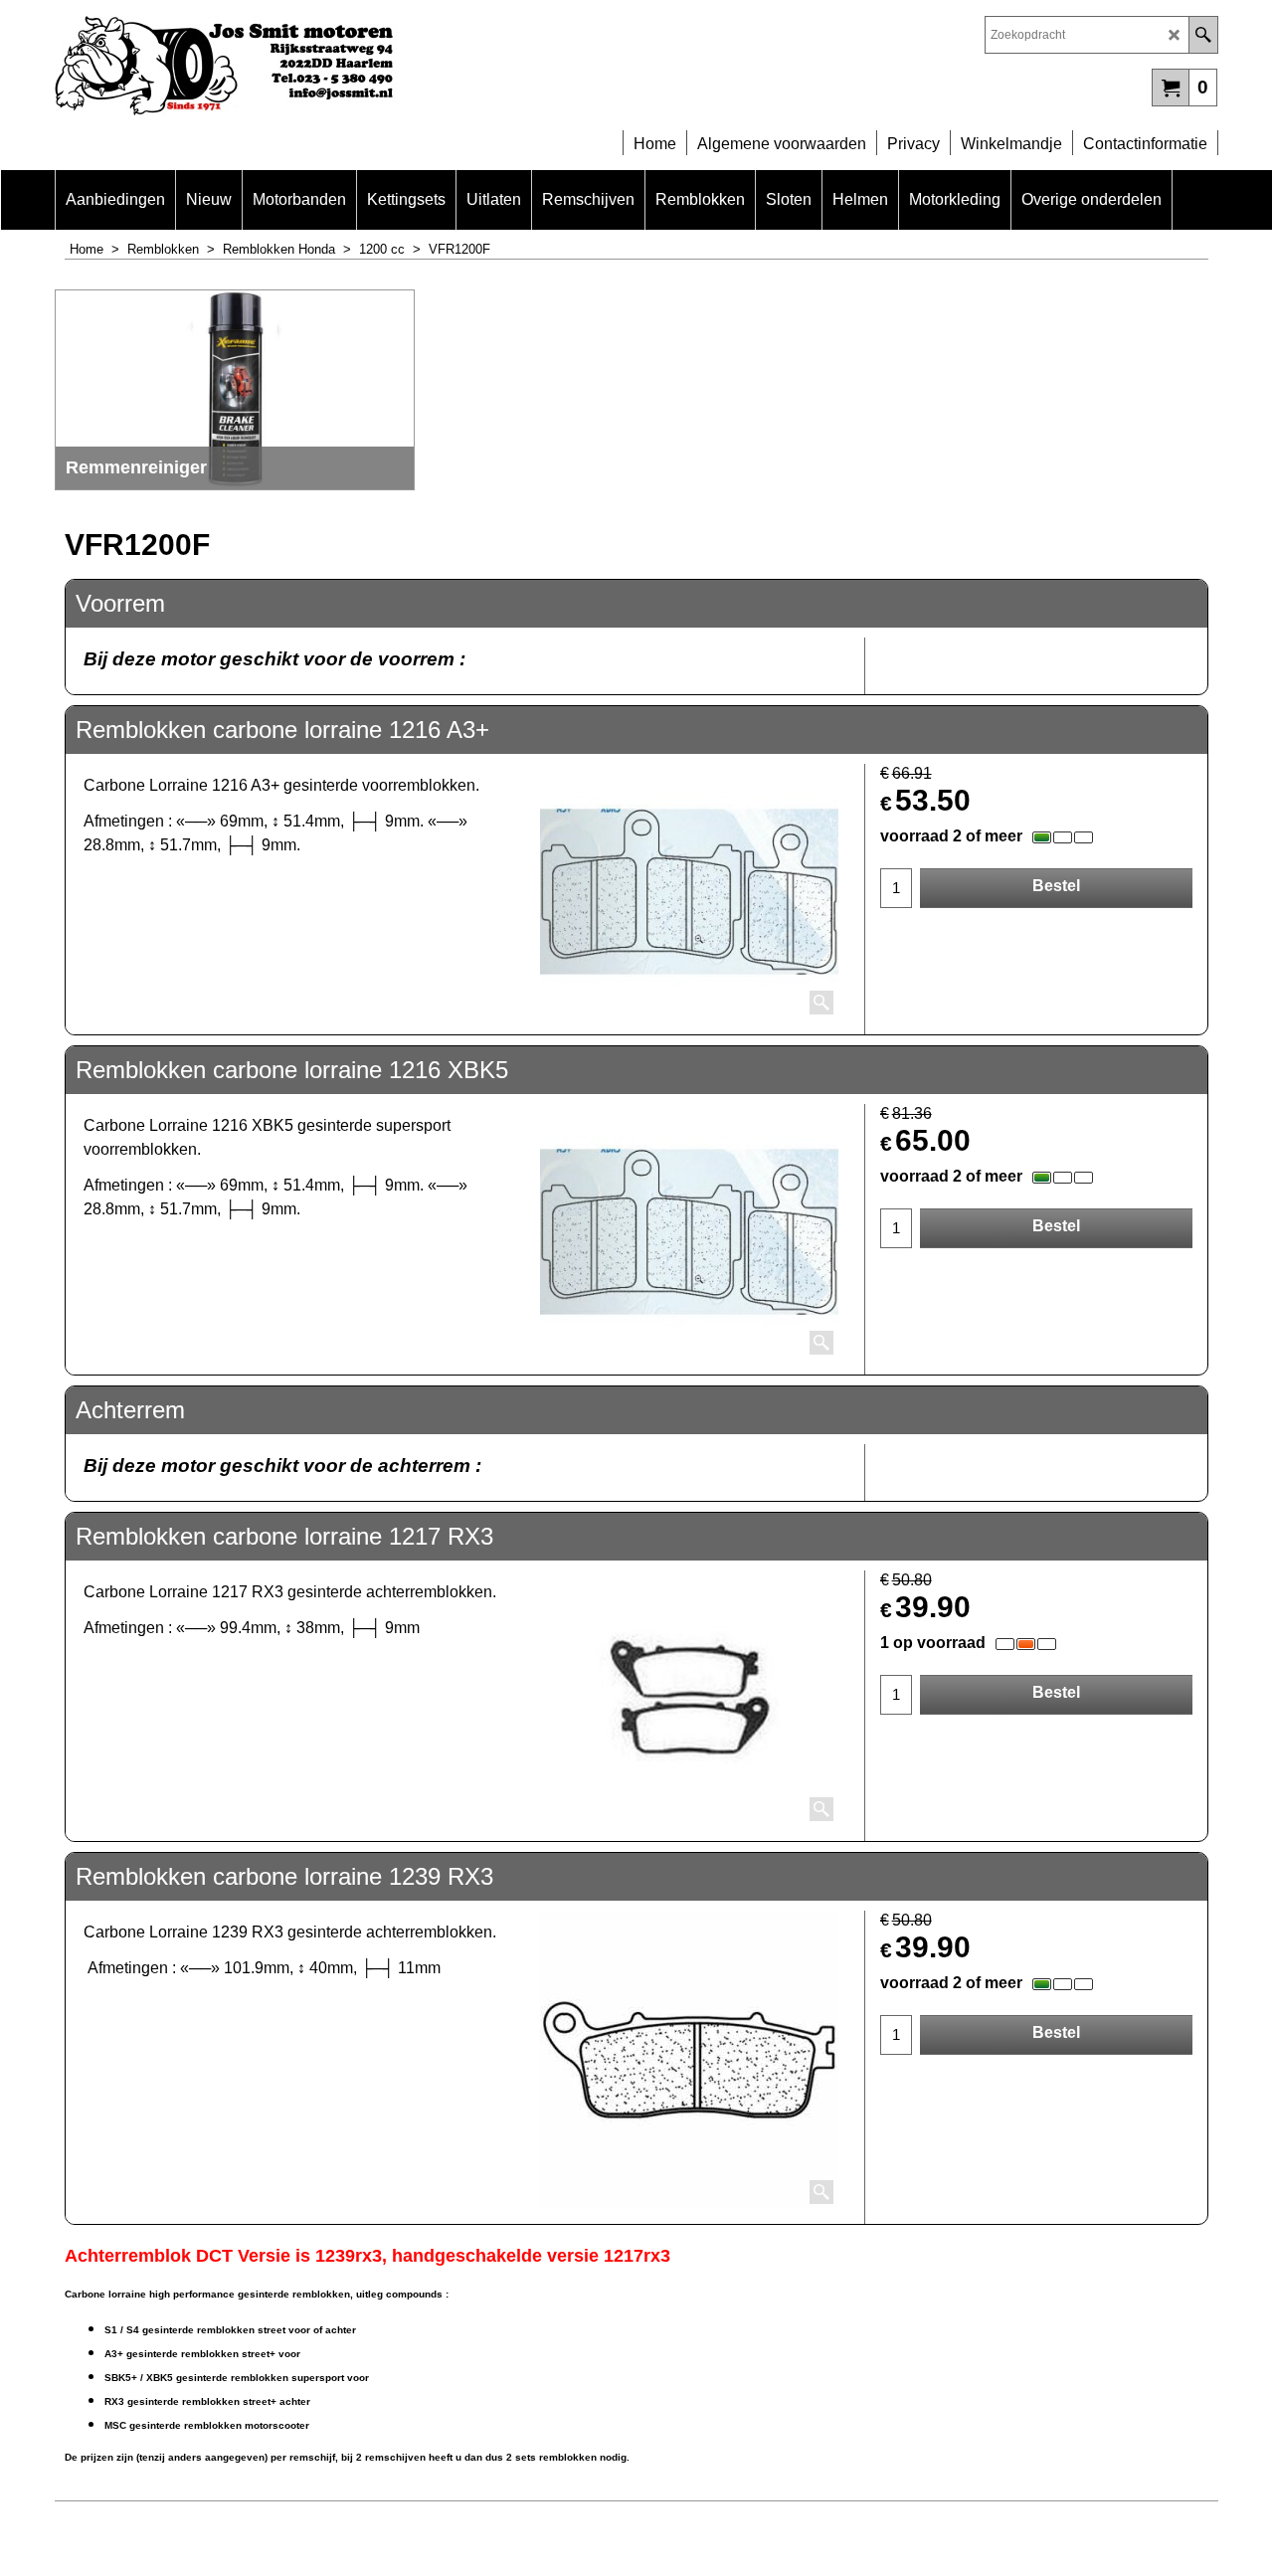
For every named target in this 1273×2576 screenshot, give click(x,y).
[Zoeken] (1203, 35)
